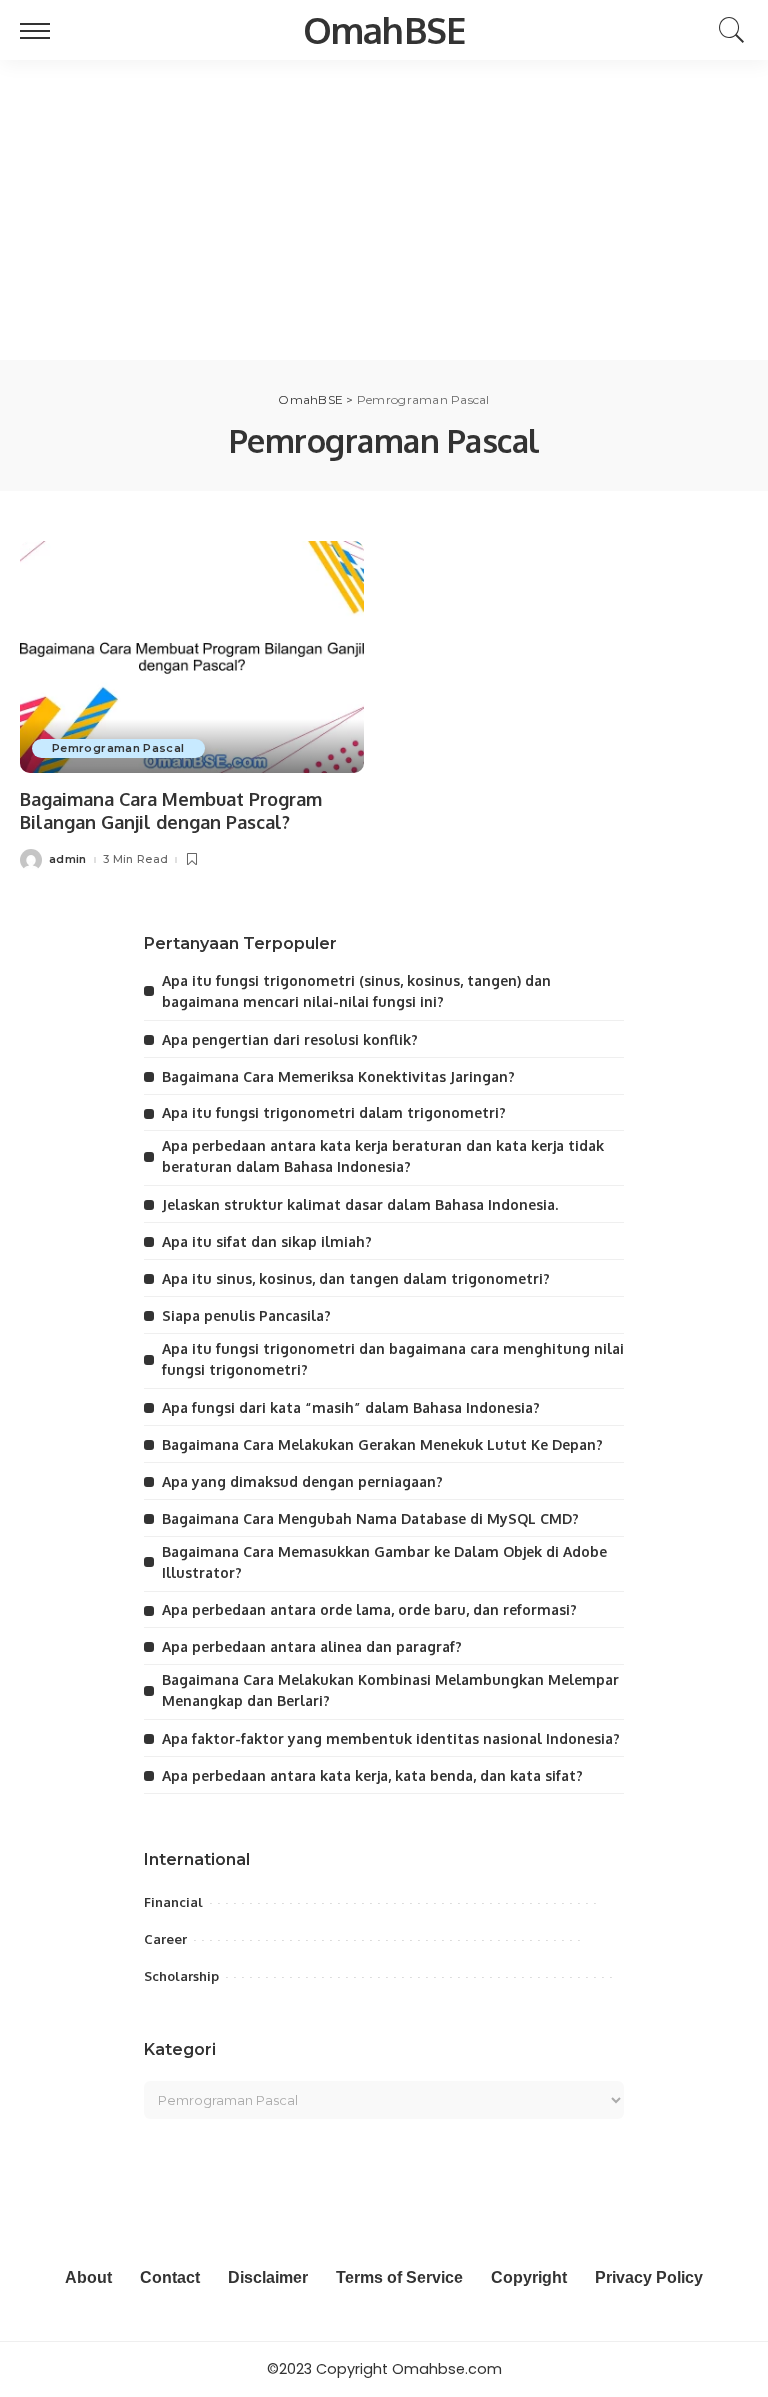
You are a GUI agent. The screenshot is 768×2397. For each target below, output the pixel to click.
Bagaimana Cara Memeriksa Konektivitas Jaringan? (338, 1076)
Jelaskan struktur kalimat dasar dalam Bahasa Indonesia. (360, 1204)
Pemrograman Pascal (118, 748)
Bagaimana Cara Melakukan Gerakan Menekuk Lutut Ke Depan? (382, 1444)
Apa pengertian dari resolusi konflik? (290, 1039)
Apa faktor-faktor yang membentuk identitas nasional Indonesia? (391, 1738)
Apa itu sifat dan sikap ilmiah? (267, 1241)
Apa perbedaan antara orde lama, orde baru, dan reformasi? (369, 1609)
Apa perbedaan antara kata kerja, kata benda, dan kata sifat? (372, 1775)
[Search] (727, 30)
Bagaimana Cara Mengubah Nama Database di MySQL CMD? (370, 1518)
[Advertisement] (384, 210)
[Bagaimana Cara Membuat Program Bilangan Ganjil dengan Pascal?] (192, 657)
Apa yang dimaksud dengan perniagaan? (302, 1481)
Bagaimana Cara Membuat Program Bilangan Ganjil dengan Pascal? (171, 810)
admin (68, 859)
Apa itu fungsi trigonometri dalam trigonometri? (334, 1112)
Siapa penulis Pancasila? (246, 1315)
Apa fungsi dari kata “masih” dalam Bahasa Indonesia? (351, 1407)
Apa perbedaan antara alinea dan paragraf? (312, 1646)
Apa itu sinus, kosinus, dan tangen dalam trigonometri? (356, 1278)
